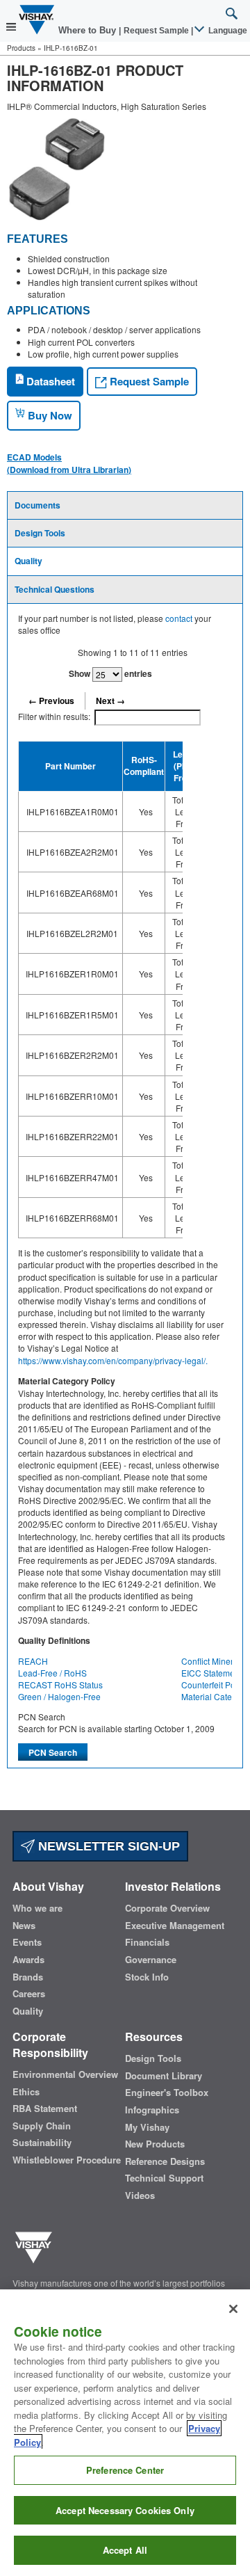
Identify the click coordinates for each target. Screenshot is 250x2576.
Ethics (26, 2092)
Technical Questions (55, 589)
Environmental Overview (65, 2074)
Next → (110, 701)
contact (179, 618)
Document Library (164, 2076)
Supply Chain (42, 2126)
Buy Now (49, 415)
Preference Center (125, 2470)
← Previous (51, 701)
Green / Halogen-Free (59, 1696)
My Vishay (147, 2127)
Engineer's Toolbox (167, 2093)
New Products (155, 2144)
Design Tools (40, 533)
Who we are (37, 1908)
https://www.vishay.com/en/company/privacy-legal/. (113, 1360)
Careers (29, 1994)
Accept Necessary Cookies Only (125, 2510)
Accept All (125, 2550)
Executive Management (175, 1926)
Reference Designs (165, 2161)
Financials (147, 1942)
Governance (151, 1960)
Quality (28, 561)
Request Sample (148, 381)
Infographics (152, 2110)
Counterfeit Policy (215, 1685)
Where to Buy (89, 30)
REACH (33, 1661)
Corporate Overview (167, 1908)
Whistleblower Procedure (67, 2160)
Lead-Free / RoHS (52, 1673)
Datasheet (49, 381)
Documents (37, 505)
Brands (28, 1977)
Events (27, 1942)
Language (227, 31)
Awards (28, 1960)
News (24, 1926)
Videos (140, 2195)
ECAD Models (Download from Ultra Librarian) (69, 463)
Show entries (110, 673)
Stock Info (147, 1977)
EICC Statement (211, 1673)
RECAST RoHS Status (60, 1685)
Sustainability (42, 2143)
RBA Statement (45, 2109)
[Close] (233, 2309)
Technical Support (164, 2178)
